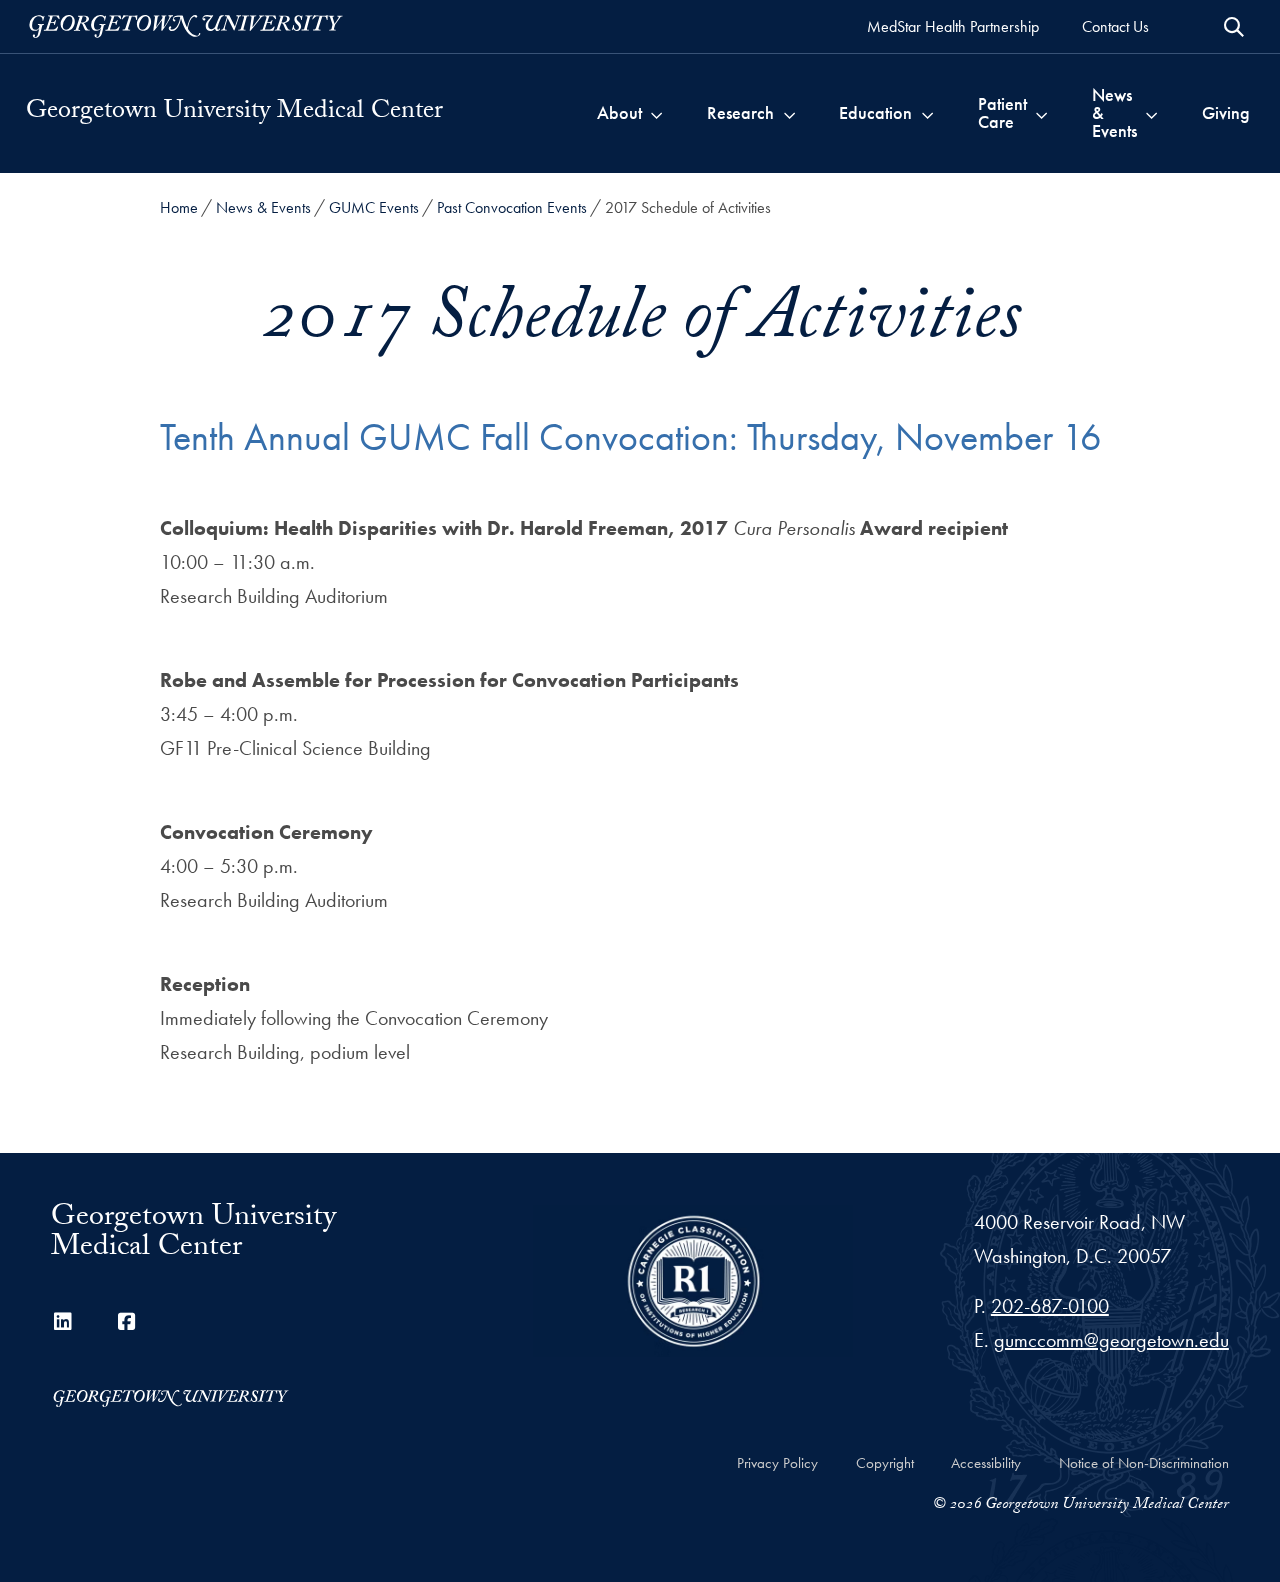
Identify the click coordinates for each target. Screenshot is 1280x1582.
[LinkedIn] (63, 1322)
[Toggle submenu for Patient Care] (1041, 113)
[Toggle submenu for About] (656, 113)
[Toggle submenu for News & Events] (1151, 113)
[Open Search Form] (1234, 27)
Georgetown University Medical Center (234, 113)
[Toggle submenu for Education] (927, 113)
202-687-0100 (1050, 1306)
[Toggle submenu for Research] (789, 113)
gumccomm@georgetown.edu (1111, 1340)
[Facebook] (127, 1322)
